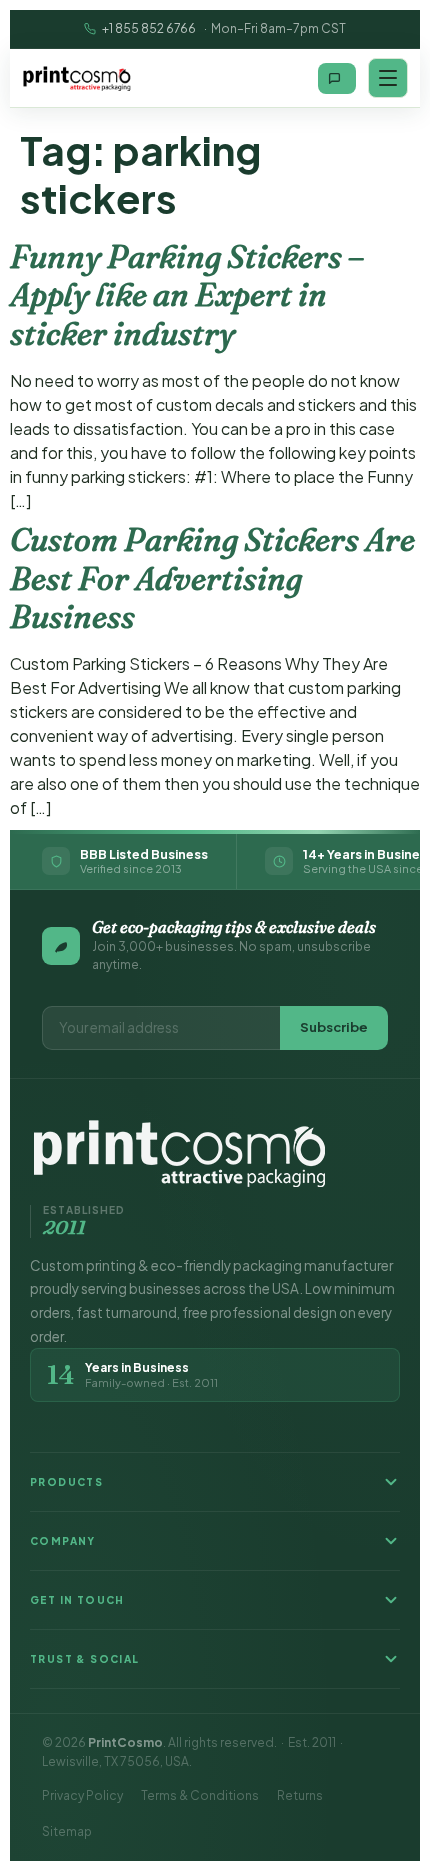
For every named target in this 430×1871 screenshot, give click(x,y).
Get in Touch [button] (77, 1600)
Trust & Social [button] (85, 1659)
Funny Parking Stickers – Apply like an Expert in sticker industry (187, 295)
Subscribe (334, 1027)
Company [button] (63, 1541)
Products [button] (66, 1482)
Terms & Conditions (200, 1795)
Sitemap (67, 1831)
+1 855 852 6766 (149, 28)
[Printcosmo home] (77, 78)
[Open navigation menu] (388, 78)
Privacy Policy (82, 1795)
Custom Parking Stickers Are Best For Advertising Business (212, 578)
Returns (300, 1795)
